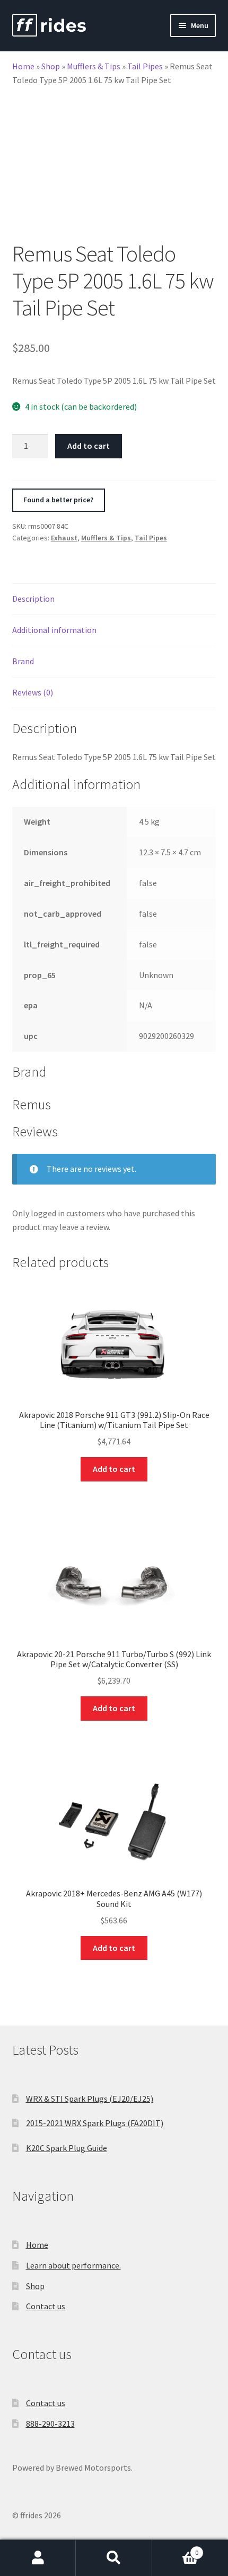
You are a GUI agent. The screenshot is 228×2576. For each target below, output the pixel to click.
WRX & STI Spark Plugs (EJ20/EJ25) (90, 2099)
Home (23, 66)
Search (114, 2558)
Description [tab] (33, 599)
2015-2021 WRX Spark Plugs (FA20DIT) (95, 2123)
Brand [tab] (23, 661)
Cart (176, 2549)
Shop (51, 66)
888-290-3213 (50, 2424)
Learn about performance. (73, 2265)
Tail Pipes (145, 66)
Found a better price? (58, 500)
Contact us (46, 2306)
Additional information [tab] (54, 630)
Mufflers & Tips (94, 66)
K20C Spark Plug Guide (67, 2148)
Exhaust (64, 538)
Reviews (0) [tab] (33, 692)
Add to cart (89, 446)
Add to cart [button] (114, 1469)
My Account (38, 2558)
